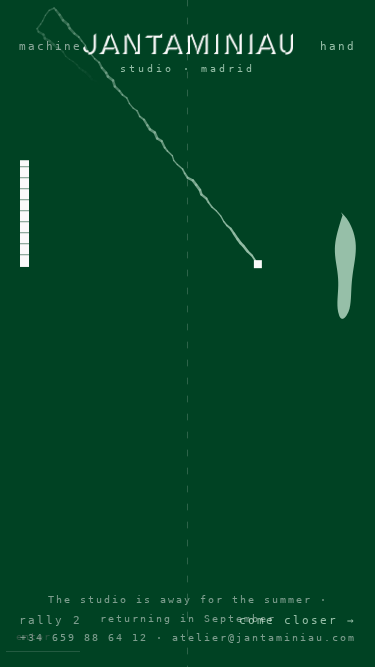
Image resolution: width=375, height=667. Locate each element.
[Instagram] (188, 360)
